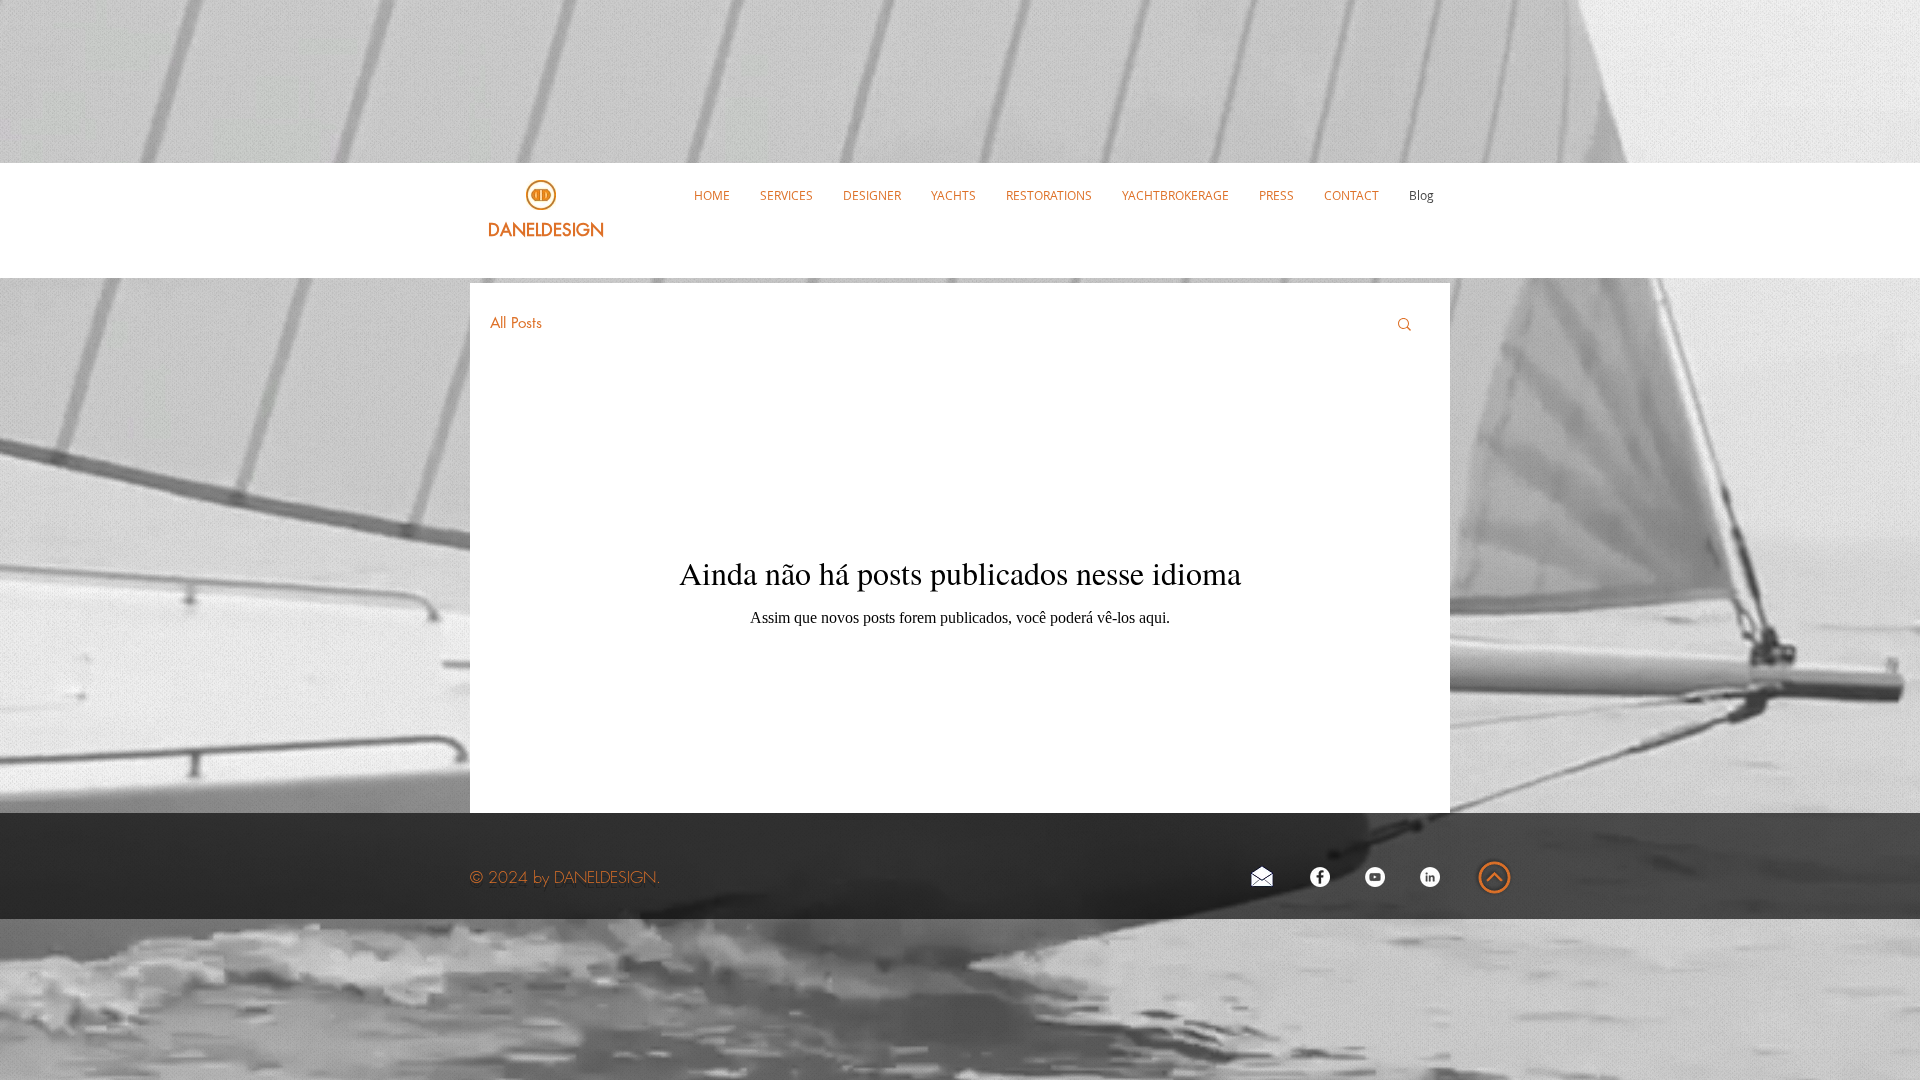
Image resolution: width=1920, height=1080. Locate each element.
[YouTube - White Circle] (1375, 877)
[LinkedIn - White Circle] (1430, 877)
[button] (953, 195)
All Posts (516, 323)
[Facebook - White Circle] (1320, 877)
